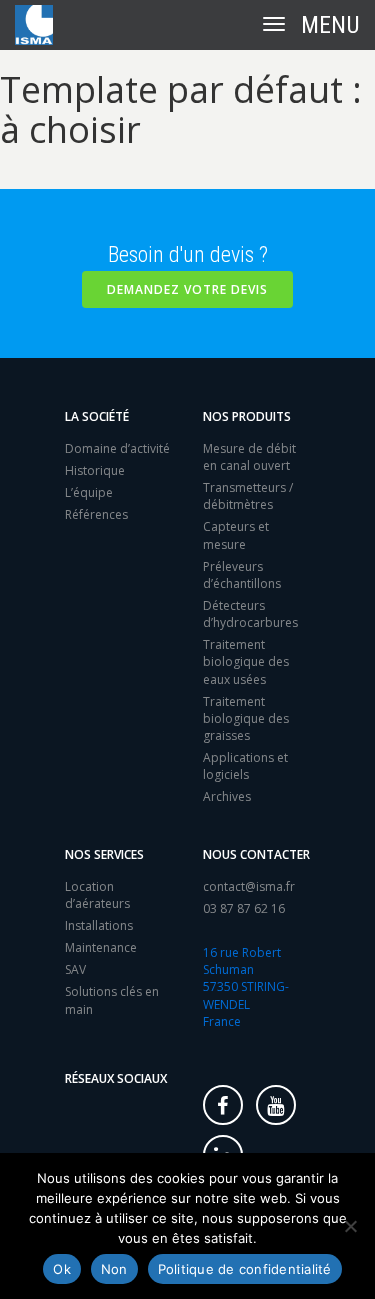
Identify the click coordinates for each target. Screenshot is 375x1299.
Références (96, 514)
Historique (95, 470)
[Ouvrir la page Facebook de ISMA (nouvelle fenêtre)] (223, 1105)
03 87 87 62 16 (244, 908)
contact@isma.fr (249, 886)
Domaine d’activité (117, 448)
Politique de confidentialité (245, 1269)
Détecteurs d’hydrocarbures (250, 614)
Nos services (104, 854)
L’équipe (89, 492)
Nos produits (247, 416)
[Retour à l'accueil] (34, 25)
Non (114, 1269)
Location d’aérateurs (97, 895)
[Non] (350, 1226)
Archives (227, 796)
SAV (75, 969)
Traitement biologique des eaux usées (246, 661)
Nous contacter (256, 854)
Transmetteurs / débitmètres (248, 496)
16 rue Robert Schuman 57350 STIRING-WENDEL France (246, 987)
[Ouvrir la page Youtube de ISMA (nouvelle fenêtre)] (276, 1105)
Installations (99, 925)
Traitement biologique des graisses (246, 718)
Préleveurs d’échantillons (242, 575)
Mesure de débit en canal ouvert (249, 457)
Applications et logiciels (245, 766)
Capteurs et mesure (236, 535)
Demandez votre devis (187, 289)
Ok (62, 1269)
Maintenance (101, 947)
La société (97, 416)
